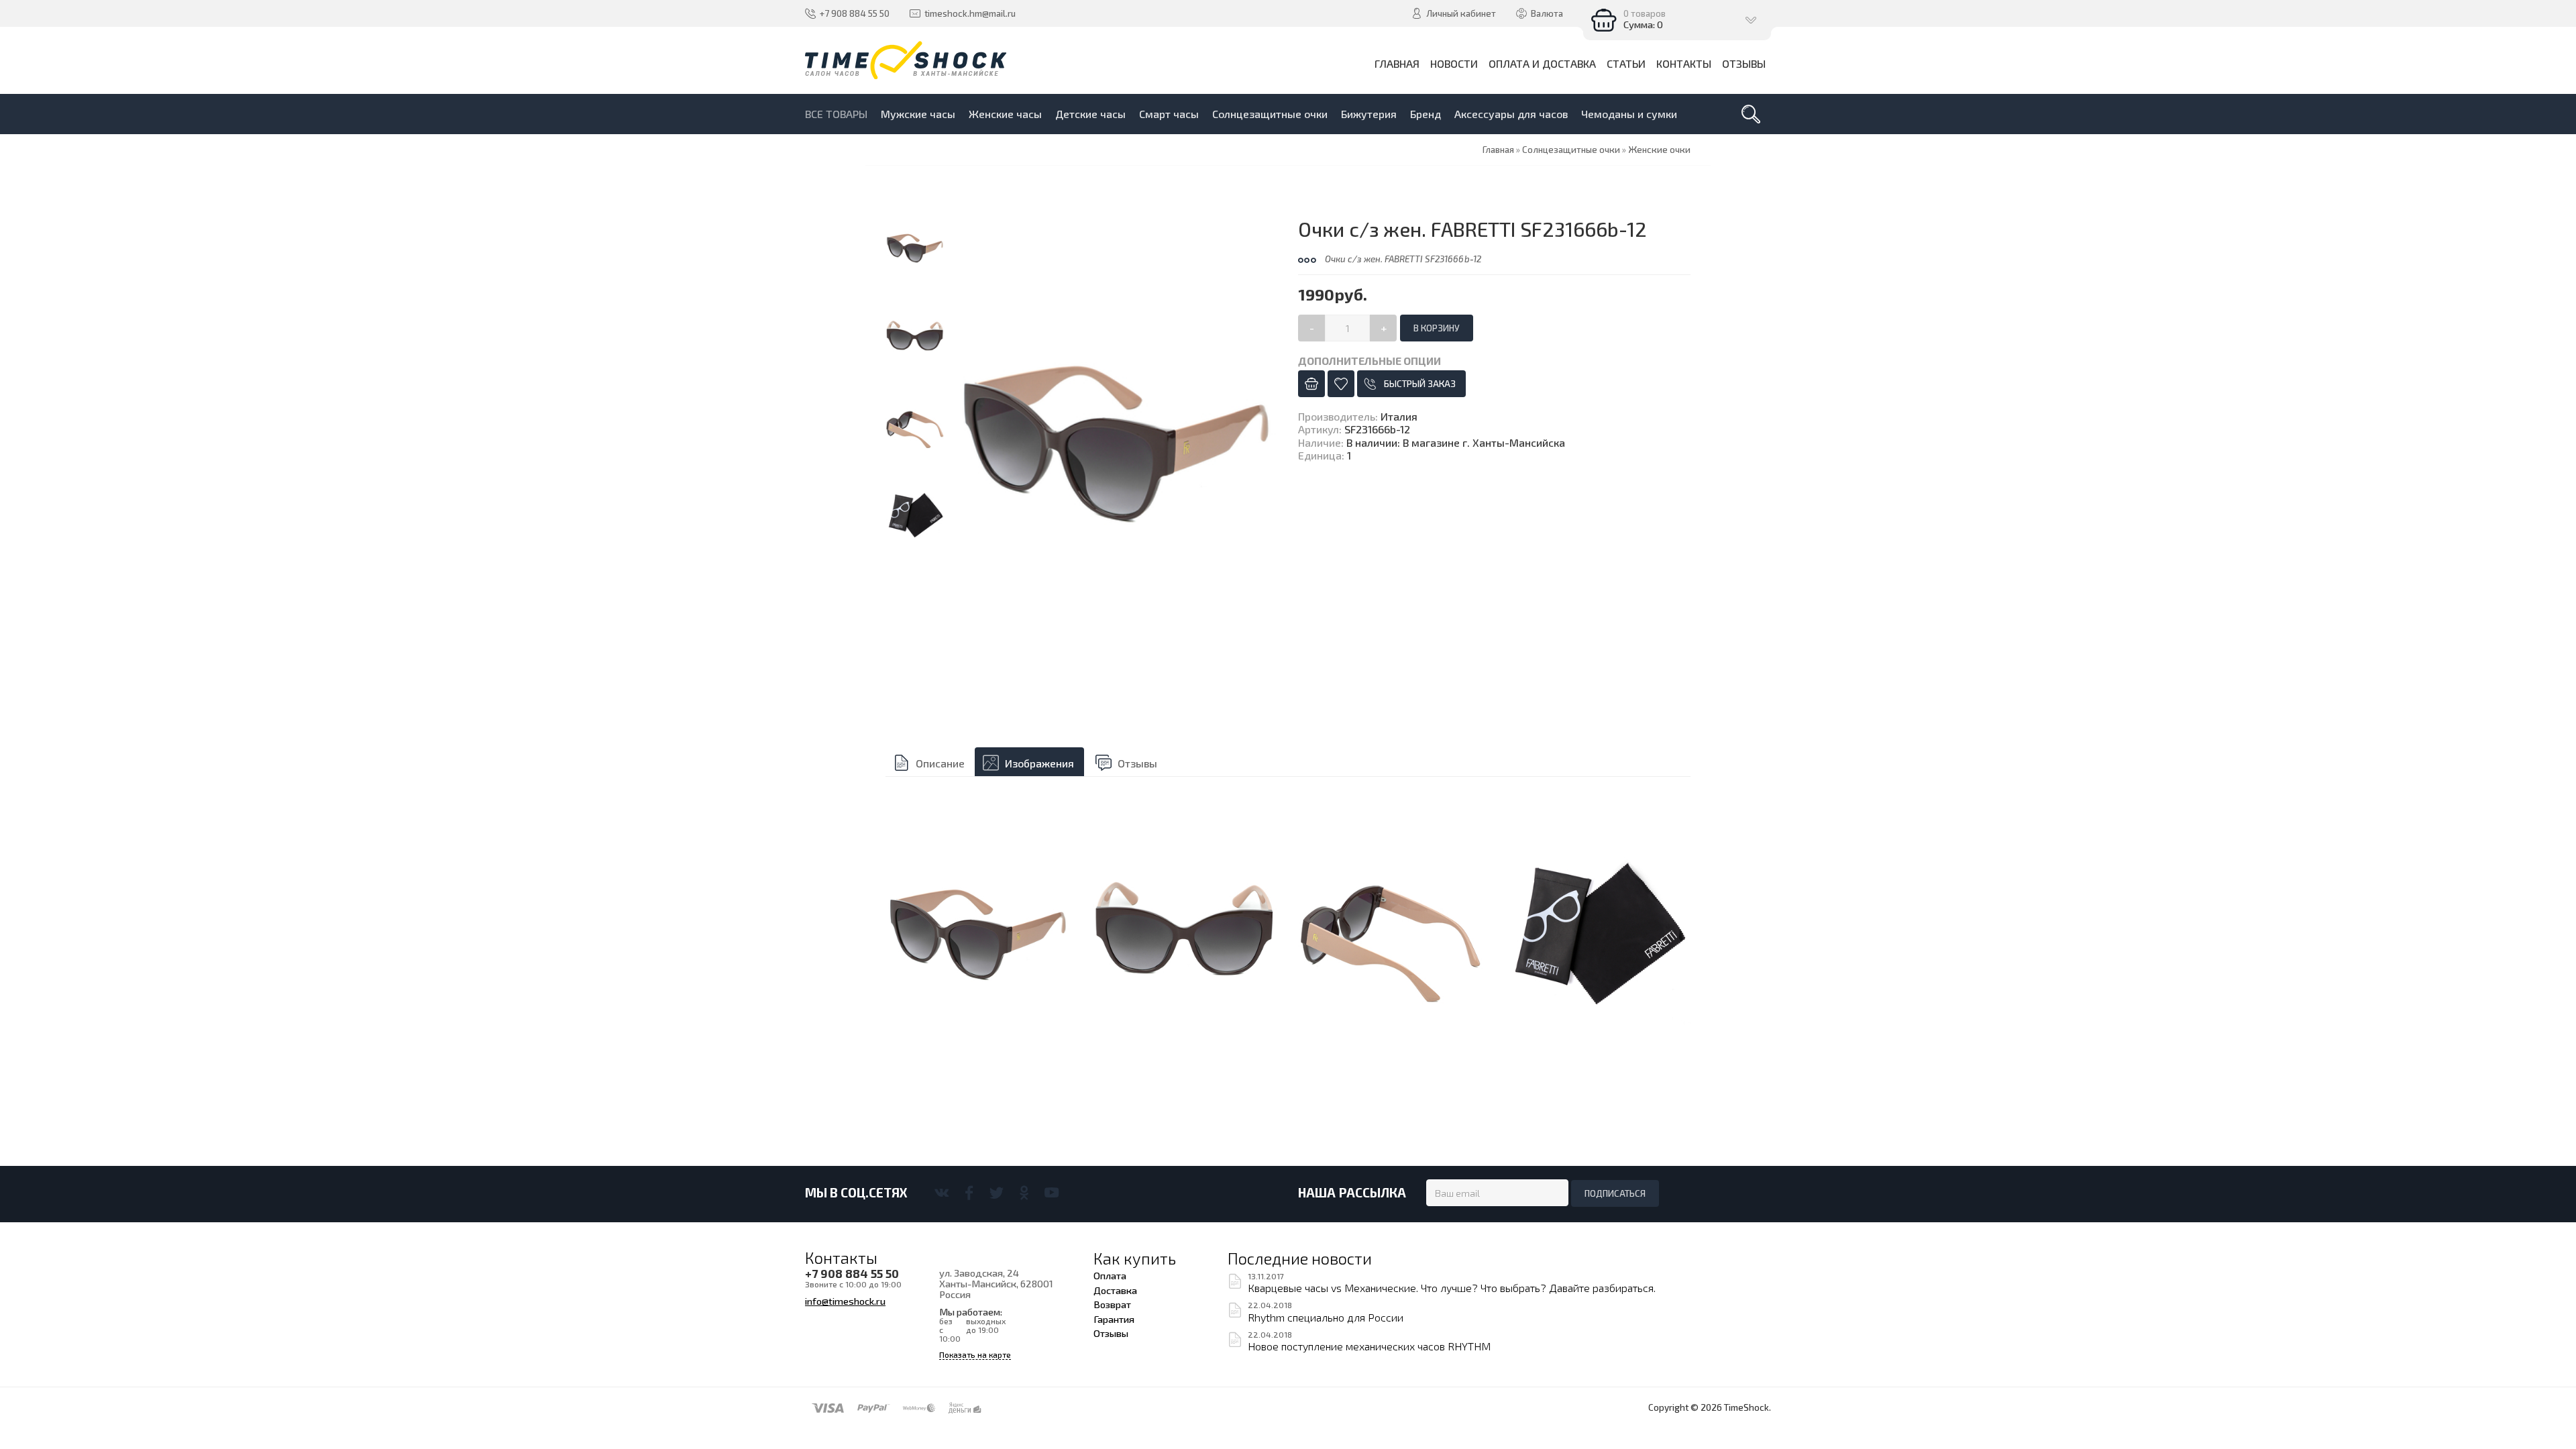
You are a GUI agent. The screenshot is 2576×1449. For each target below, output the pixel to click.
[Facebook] (969, 1193)
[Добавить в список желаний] (1341, 384)
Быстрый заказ (1420, 384)
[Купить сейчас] (1311, 384)
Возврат (1112, 1304)
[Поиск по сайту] (1751, 114)
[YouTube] (1052, 1193)
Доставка (1115, 1290)
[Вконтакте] (942, 1193)
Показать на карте (975, 1355)
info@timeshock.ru (845, 1301)
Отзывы (1137, 763)
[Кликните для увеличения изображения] (1117, 438)
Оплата (1110, 1275)
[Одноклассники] (1024, 1193)
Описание (940, 763)
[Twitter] (997, 1193)
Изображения (1039, 763)
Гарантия (1114, 1319)
